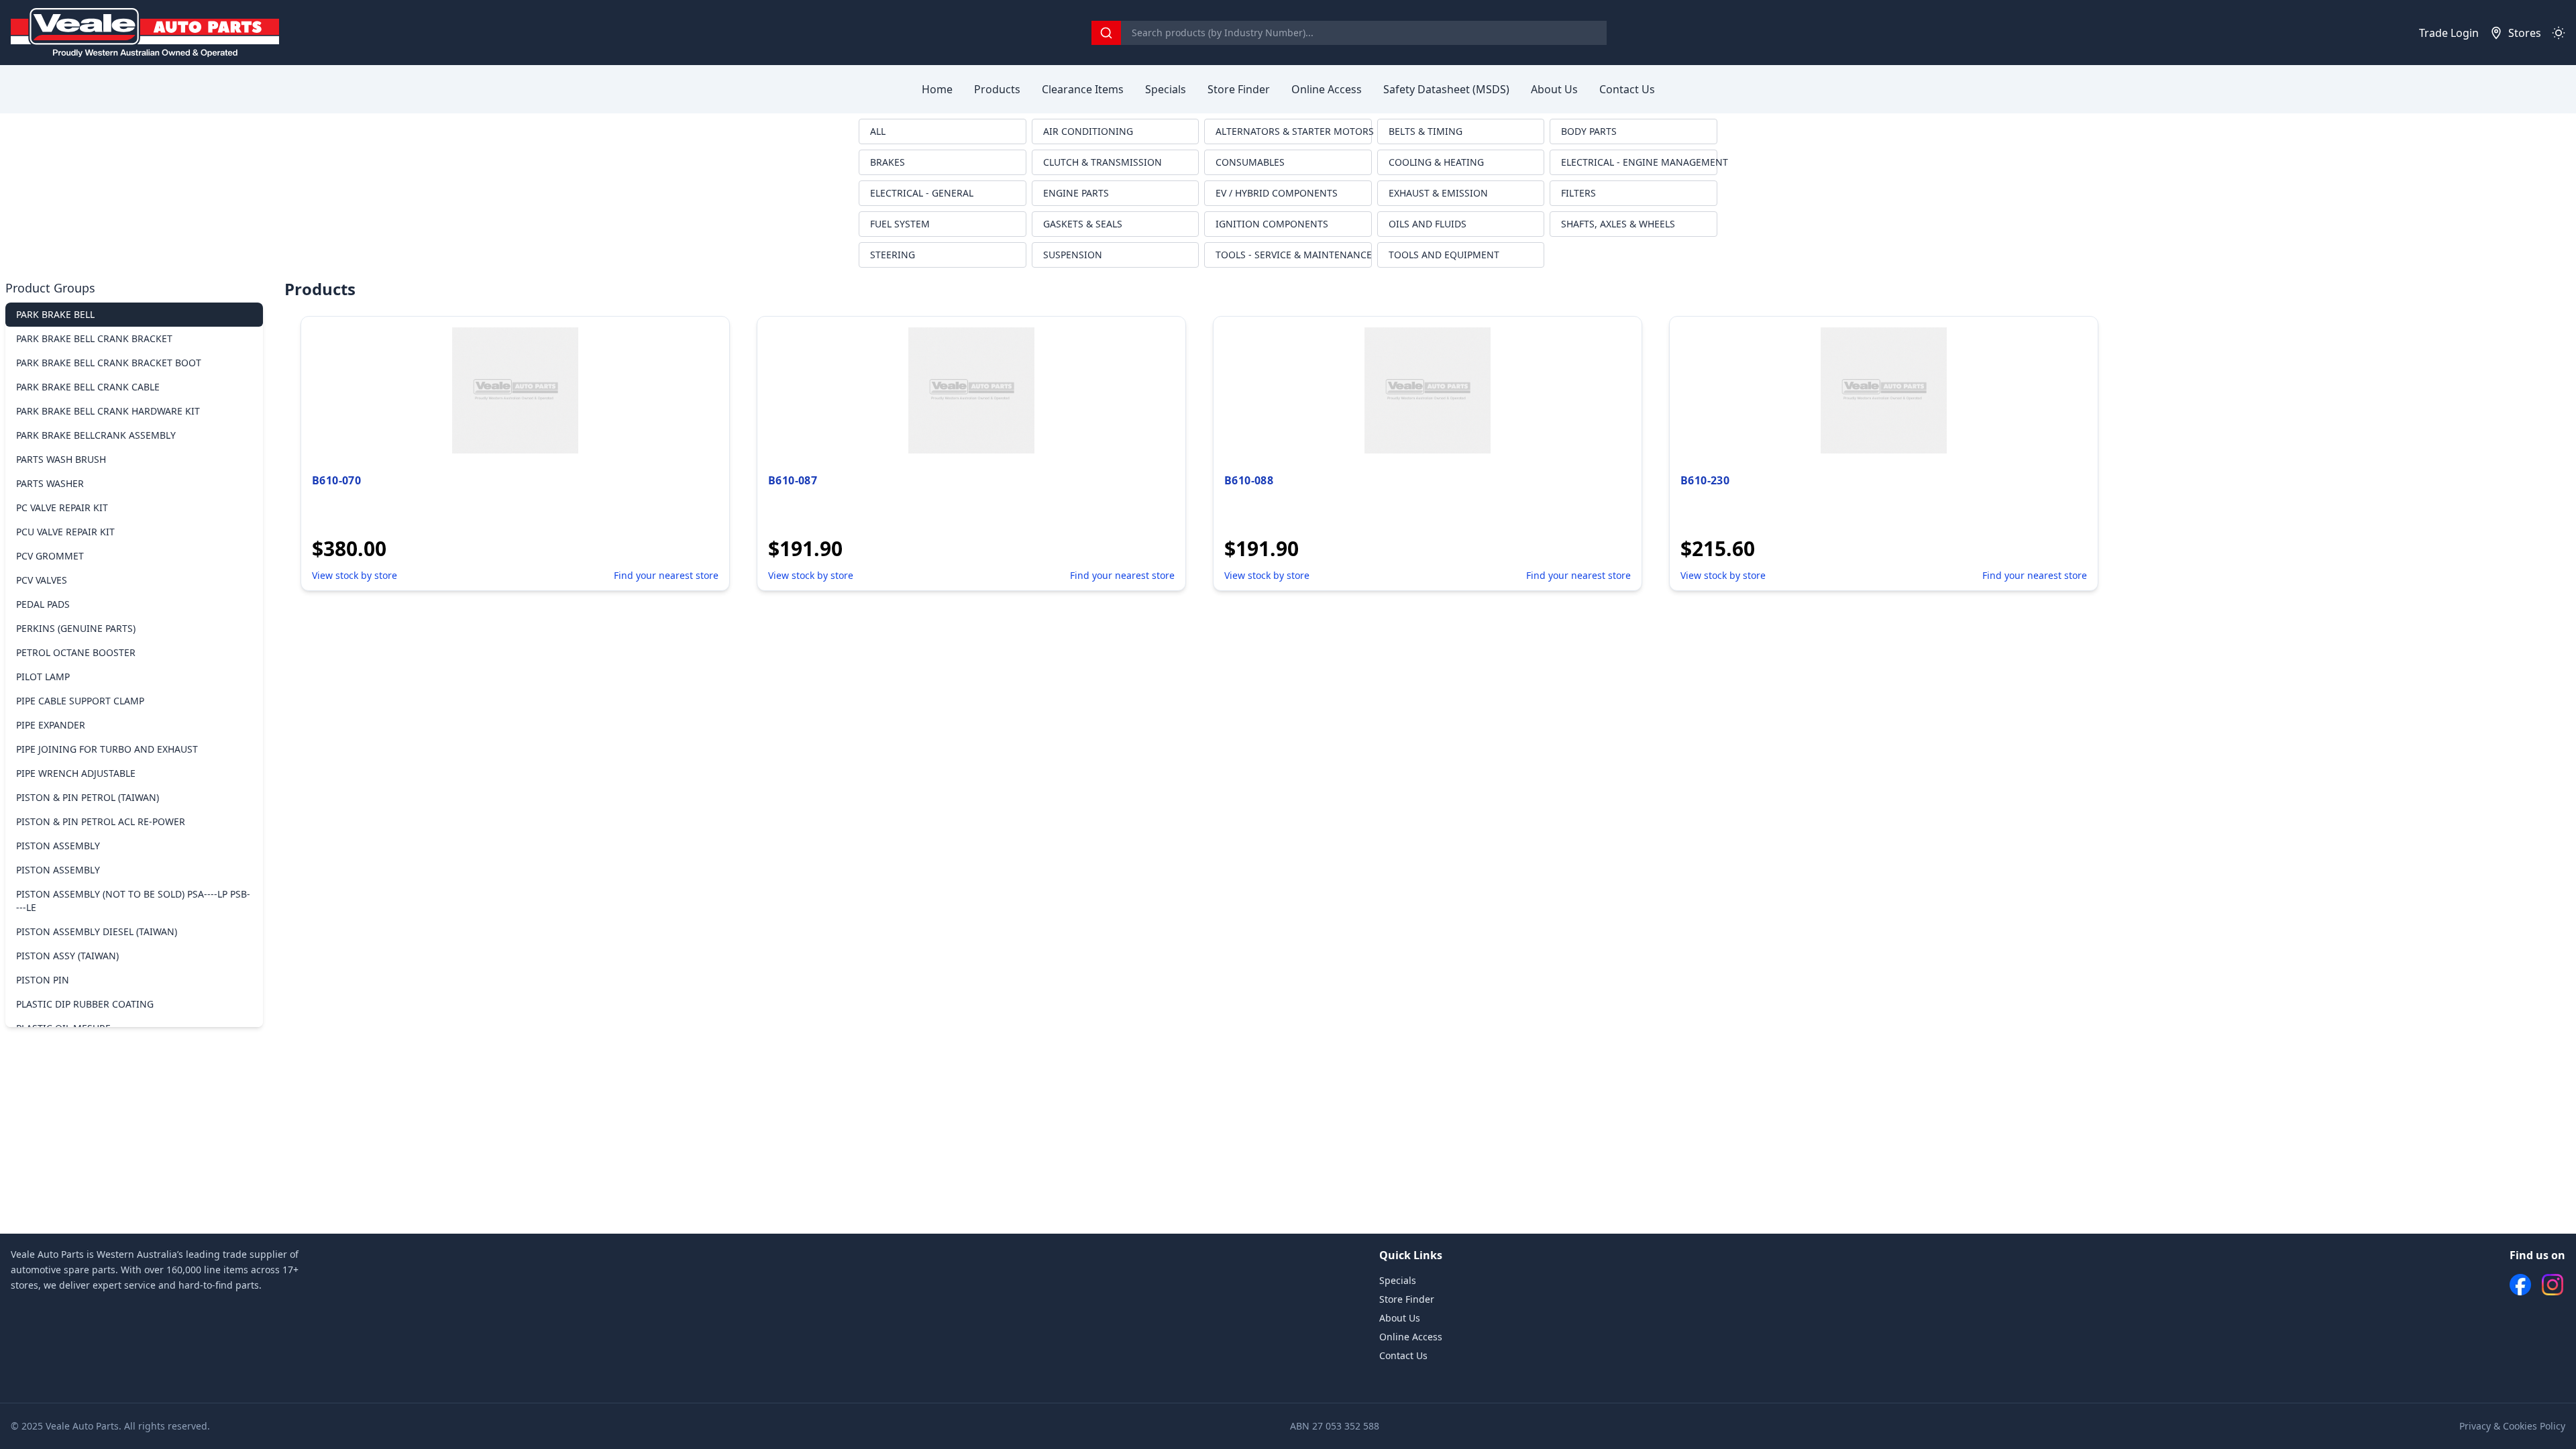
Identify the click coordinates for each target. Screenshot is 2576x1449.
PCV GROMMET (50, 556)
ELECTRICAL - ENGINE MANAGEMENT (1639, 162)
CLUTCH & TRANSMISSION (1103, 162)
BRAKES (888, 162)
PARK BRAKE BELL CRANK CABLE (88, 387)
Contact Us (1627, 89)
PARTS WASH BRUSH (61, 459)
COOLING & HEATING (1436, 162)
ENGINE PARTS (1076, 193)
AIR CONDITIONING (1088, 131)
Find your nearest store (666, 575)
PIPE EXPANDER (51, 725)
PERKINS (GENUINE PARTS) (76, 628)
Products (997, 89)
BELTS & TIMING (1426, 131)
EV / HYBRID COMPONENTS (1277, 193)
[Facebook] (2520, 1285)
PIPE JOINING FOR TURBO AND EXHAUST (107, 749)
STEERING (893, 255)
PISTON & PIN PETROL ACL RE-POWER (101, 821)
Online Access (1327, 89)
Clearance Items (1083, 89)
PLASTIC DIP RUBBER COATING (85, 1004)
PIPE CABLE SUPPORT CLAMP (80, 701)
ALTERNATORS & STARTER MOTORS (1294, 131)
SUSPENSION (1073, 255)
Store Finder (1239, 89)
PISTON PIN (43, 980)
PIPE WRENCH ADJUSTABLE (76, 773)
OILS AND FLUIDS (1428, 224)
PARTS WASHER (50, 483)
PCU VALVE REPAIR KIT (65, 532)
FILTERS (1578, 193)
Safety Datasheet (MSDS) (1446, 89)
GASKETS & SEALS (1083, 224)
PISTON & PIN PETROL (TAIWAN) (88, 797)
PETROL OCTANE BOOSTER (76, 652)
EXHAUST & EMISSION (1438, 193)
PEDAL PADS (43, 604)
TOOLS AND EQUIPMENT (1444, 255)
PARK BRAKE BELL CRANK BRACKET (94, 338)
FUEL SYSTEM (900, 224)
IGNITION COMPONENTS (1272, 224)
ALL (878, 131)
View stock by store (355, 575)
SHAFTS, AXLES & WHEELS (1618, 224)
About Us (1554, 89)
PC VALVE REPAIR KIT (62, 507)
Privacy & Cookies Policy (2512, 1426)
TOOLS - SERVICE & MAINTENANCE (1294, 255)
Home (937, 89)
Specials (1166, 89)
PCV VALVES (42, 580)
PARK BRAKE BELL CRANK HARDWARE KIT (108, 411)
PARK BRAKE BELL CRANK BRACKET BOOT (109, 363)
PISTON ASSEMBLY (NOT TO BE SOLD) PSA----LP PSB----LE (133, 901)
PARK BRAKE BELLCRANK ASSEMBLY (96, 435)
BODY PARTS (1589, 131)
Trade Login (2449, 33)
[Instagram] (2553, 1285)
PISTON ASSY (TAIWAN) (67, 956)
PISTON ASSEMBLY (58, 846)
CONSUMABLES (1250, 162)
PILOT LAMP (43, 677)
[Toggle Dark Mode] (2559, 33)
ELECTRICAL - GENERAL (922, 193)
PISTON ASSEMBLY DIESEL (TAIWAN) (97, 931)
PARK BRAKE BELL (55, 314)
